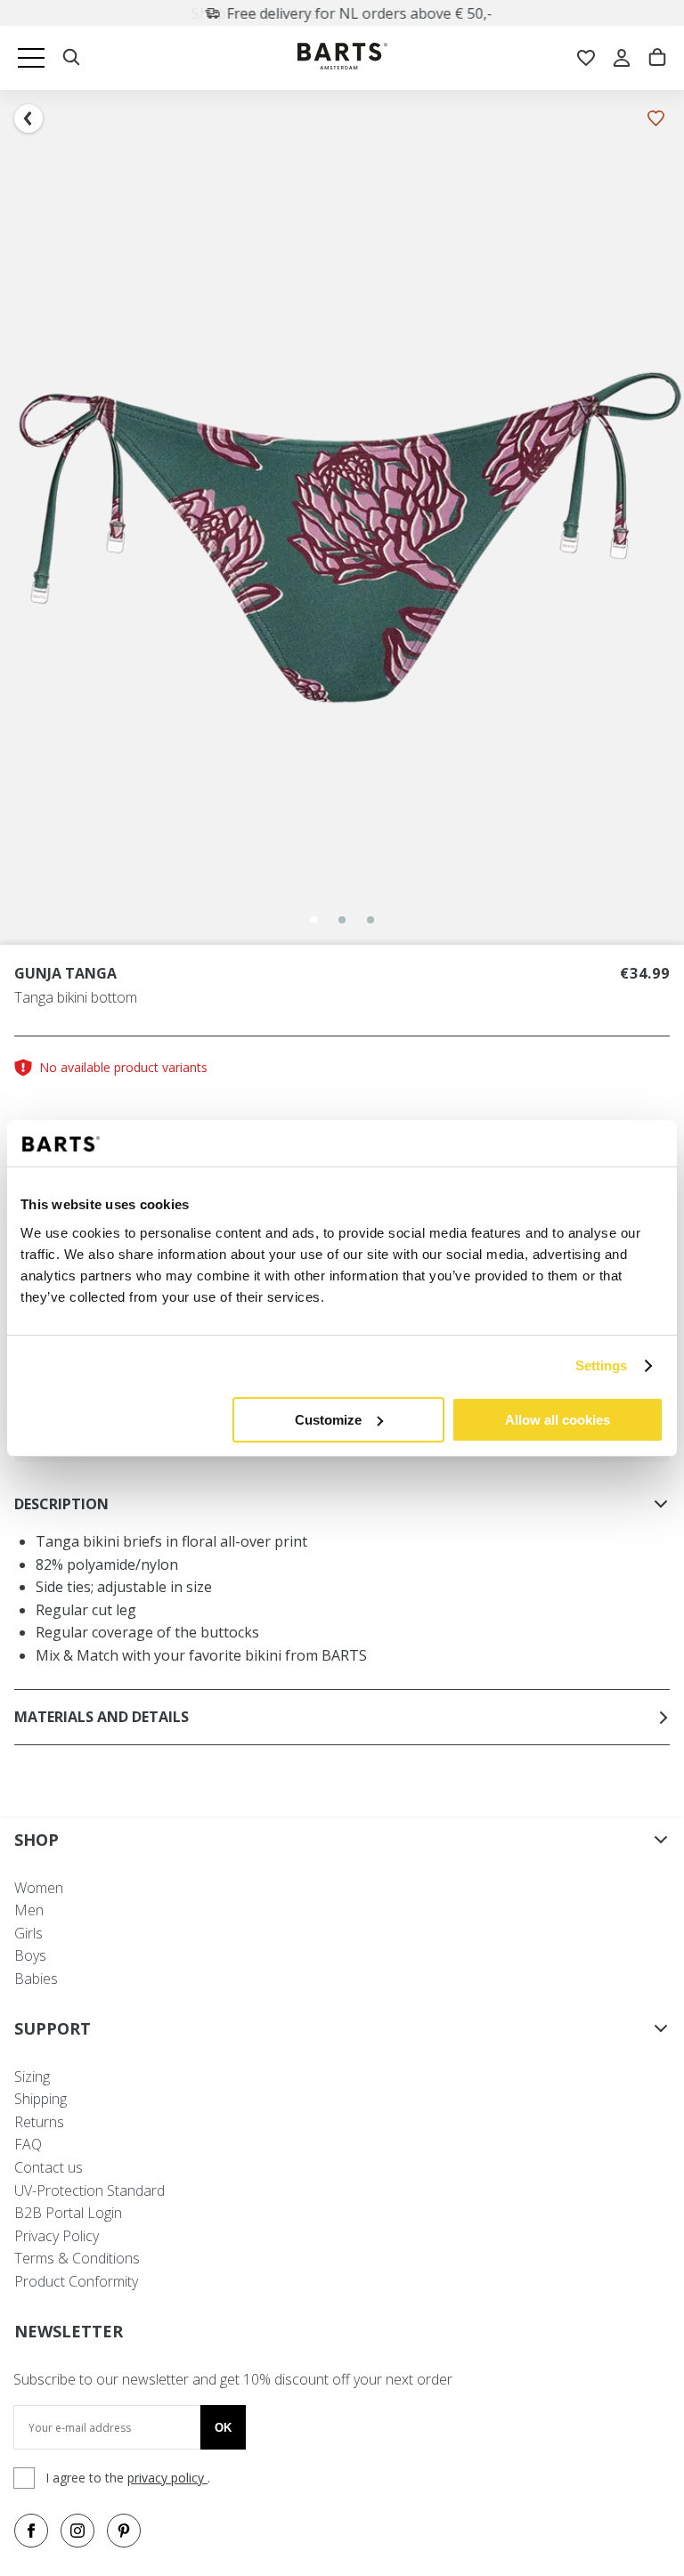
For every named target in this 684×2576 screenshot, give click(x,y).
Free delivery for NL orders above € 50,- (353, 13)
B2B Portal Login (68, 2213)
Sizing (32, 2076)
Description (61, 1504)
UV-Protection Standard (90, 2190)
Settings (602, 1365)
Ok (223, 2428)
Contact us (49, 2167)
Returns (39, 2122)
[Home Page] (342, 58)
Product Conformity (76, 2281)
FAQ (28, 2144)
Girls (28, 1933)
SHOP (37, 1840)
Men (29, 1910)
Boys (30, 1955)
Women (39, 1888)
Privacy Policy (57, 2236)
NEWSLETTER (69, 2331)
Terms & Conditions (77, 2258)
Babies (36, 1979)
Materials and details (102, 1717)
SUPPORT (53, 2028)
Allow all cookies (558, 1420)
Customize (328, 1420)
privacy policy (167, 2478)
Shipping (41, 2099)
